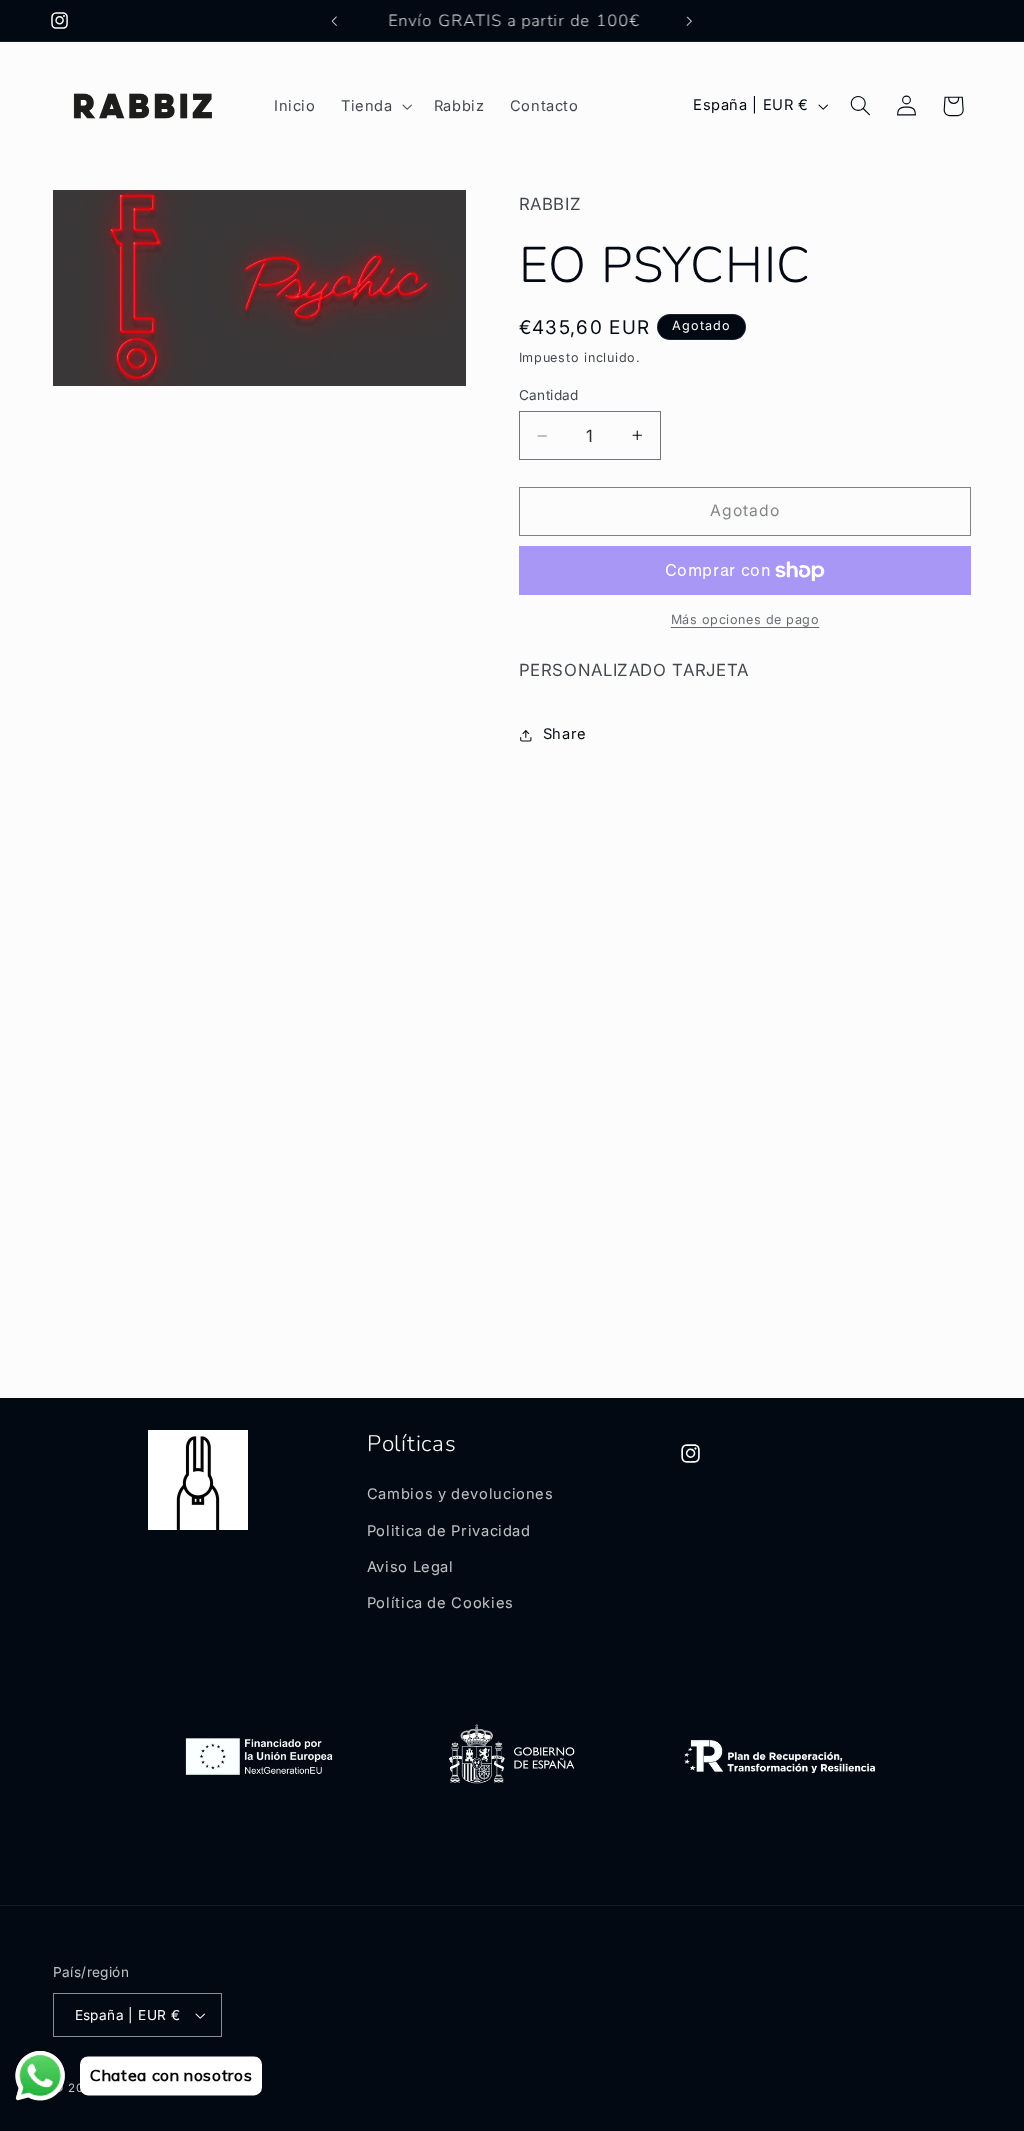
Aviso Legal (410, 1567)
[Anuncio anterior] (334, 21)
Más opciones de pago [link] (745, 619)
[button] (374, 106)
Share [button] (565, 734)
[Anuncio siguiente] (690, 21)
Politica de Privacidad (449, 1531)
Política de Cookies (440, 1603)
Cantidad (549, 395)
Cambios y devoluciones (460, 1494)
